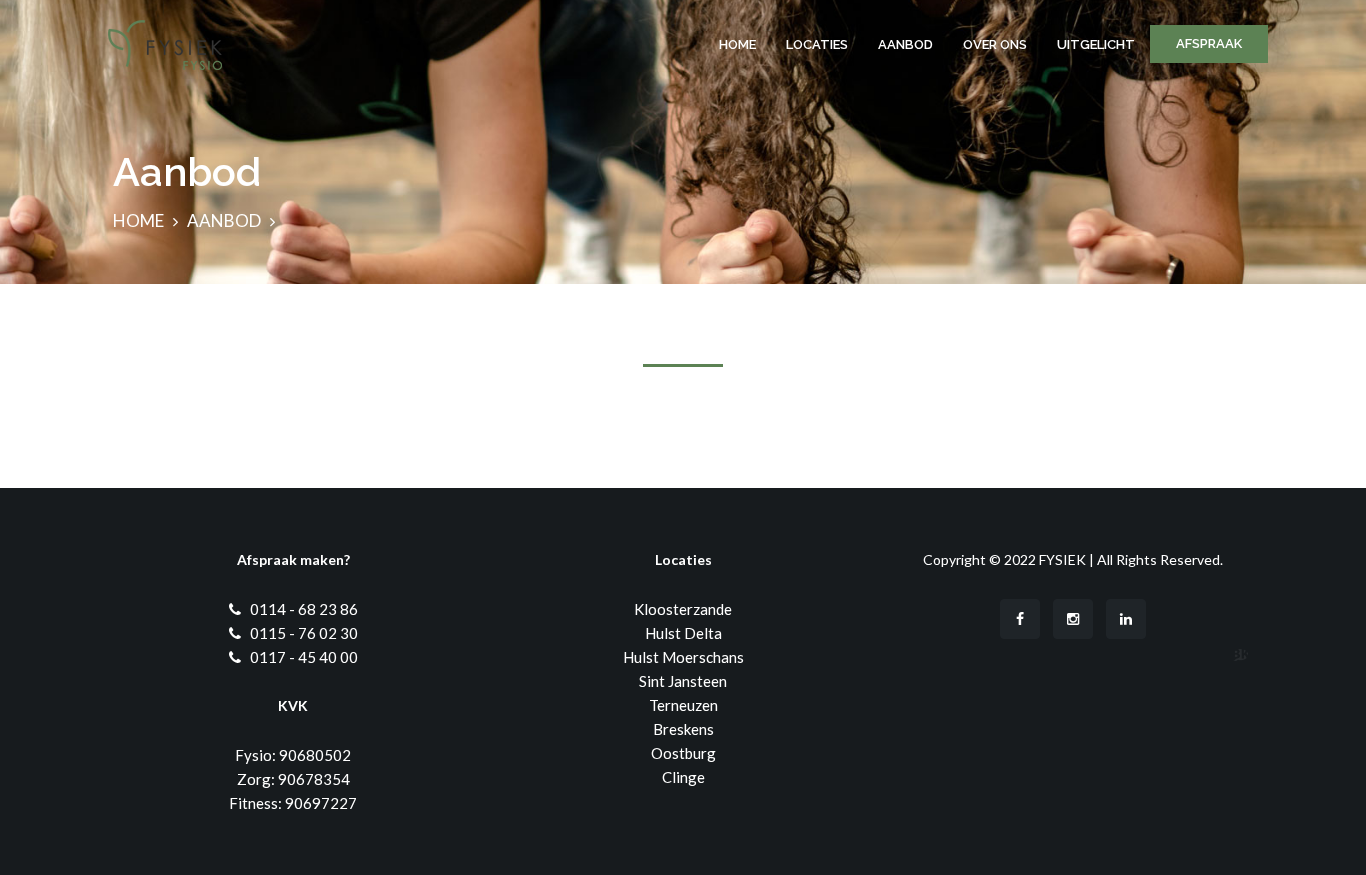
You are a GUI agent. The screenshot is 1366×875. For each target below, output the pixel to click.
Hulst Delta (683, 633)
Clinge (683, 777)
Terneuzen (683, 705)
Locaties (817, 44)
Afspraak (1209, 43)
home (138, 220)
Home (737, 44)
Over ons (995, 44)
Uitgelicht (1096, 44)
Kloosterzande (683, 609)
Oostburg (683, 753)
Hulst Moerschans (683, 657)
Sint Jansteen (683, 681)
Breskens (683, 729)
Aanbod (905, 44)
